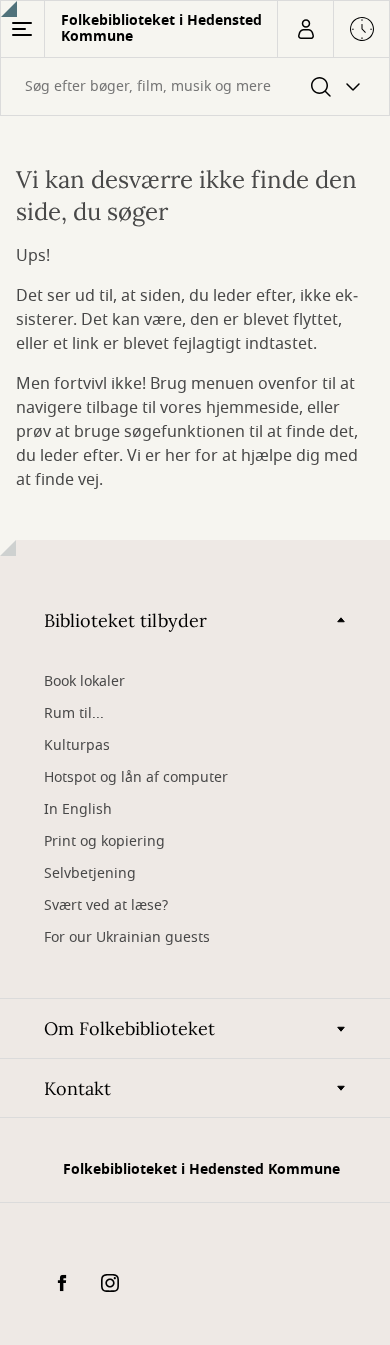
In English (78, 809)
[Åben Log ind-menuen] (305, 29)
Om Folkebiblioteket (129, 1028)
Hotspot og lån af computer (136, 777)
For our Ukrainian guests (127, 937)
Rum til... (74, 713)
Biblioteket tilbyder (125, 620)
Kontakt (77, 1088)
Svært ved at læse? (106, 905)
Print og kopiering (104, 841)
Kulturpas (77, 745)
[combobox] (195, 86)
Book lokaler (84, 681)
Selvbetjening (90, 873)
